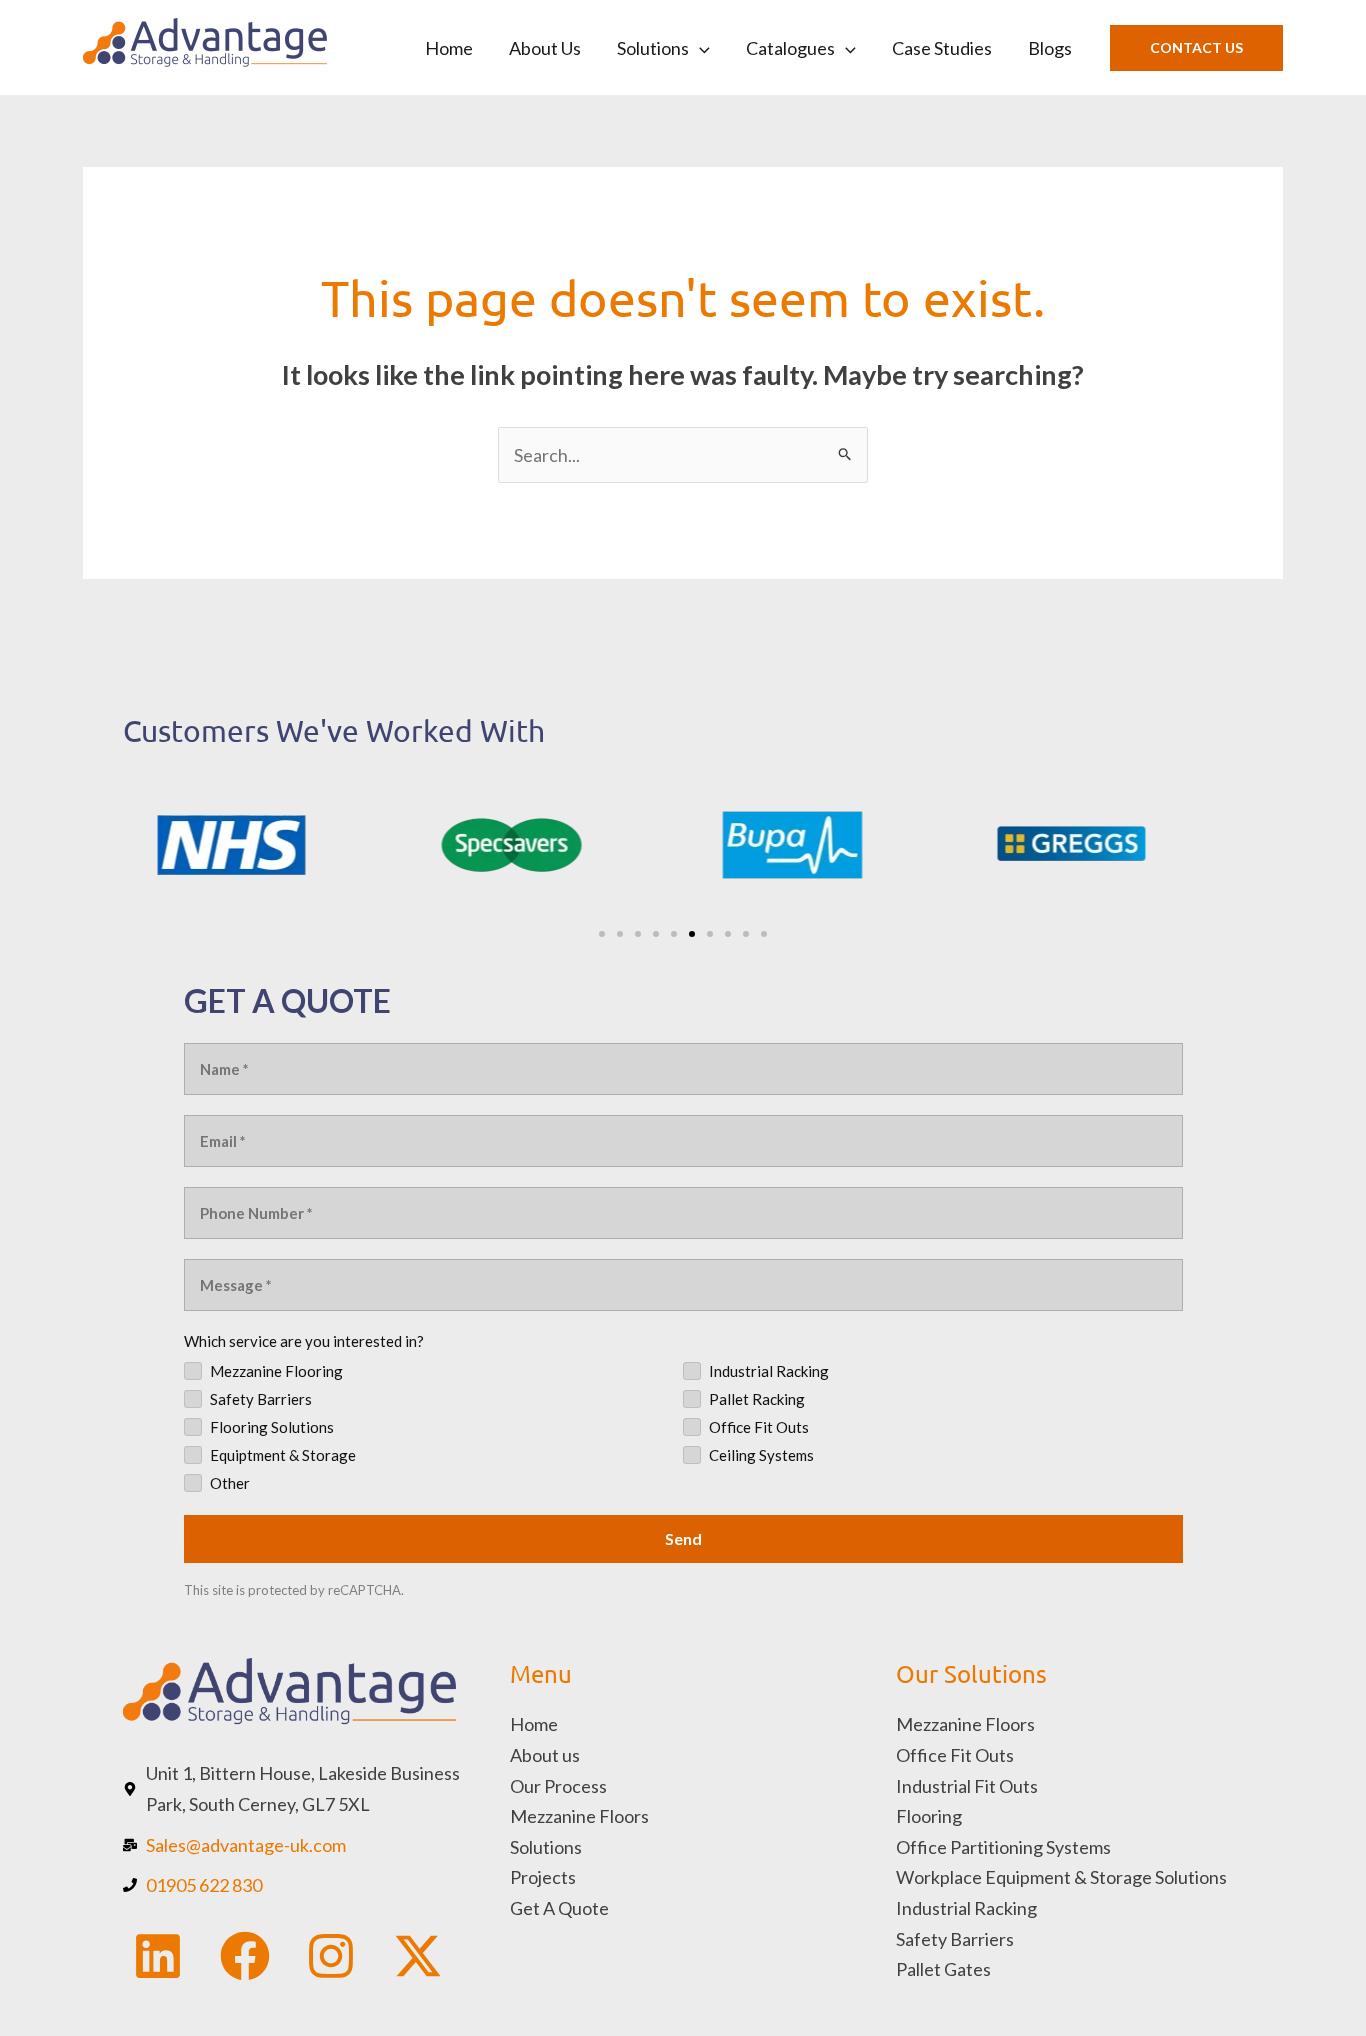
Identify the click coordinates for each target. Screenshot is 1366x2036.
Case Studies (942, 48)
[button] (699, 48)
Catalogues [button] (790, 48)
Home (449, 48)
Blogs (1050, 48)
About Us (545, 48)
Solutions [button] (653, 48)
